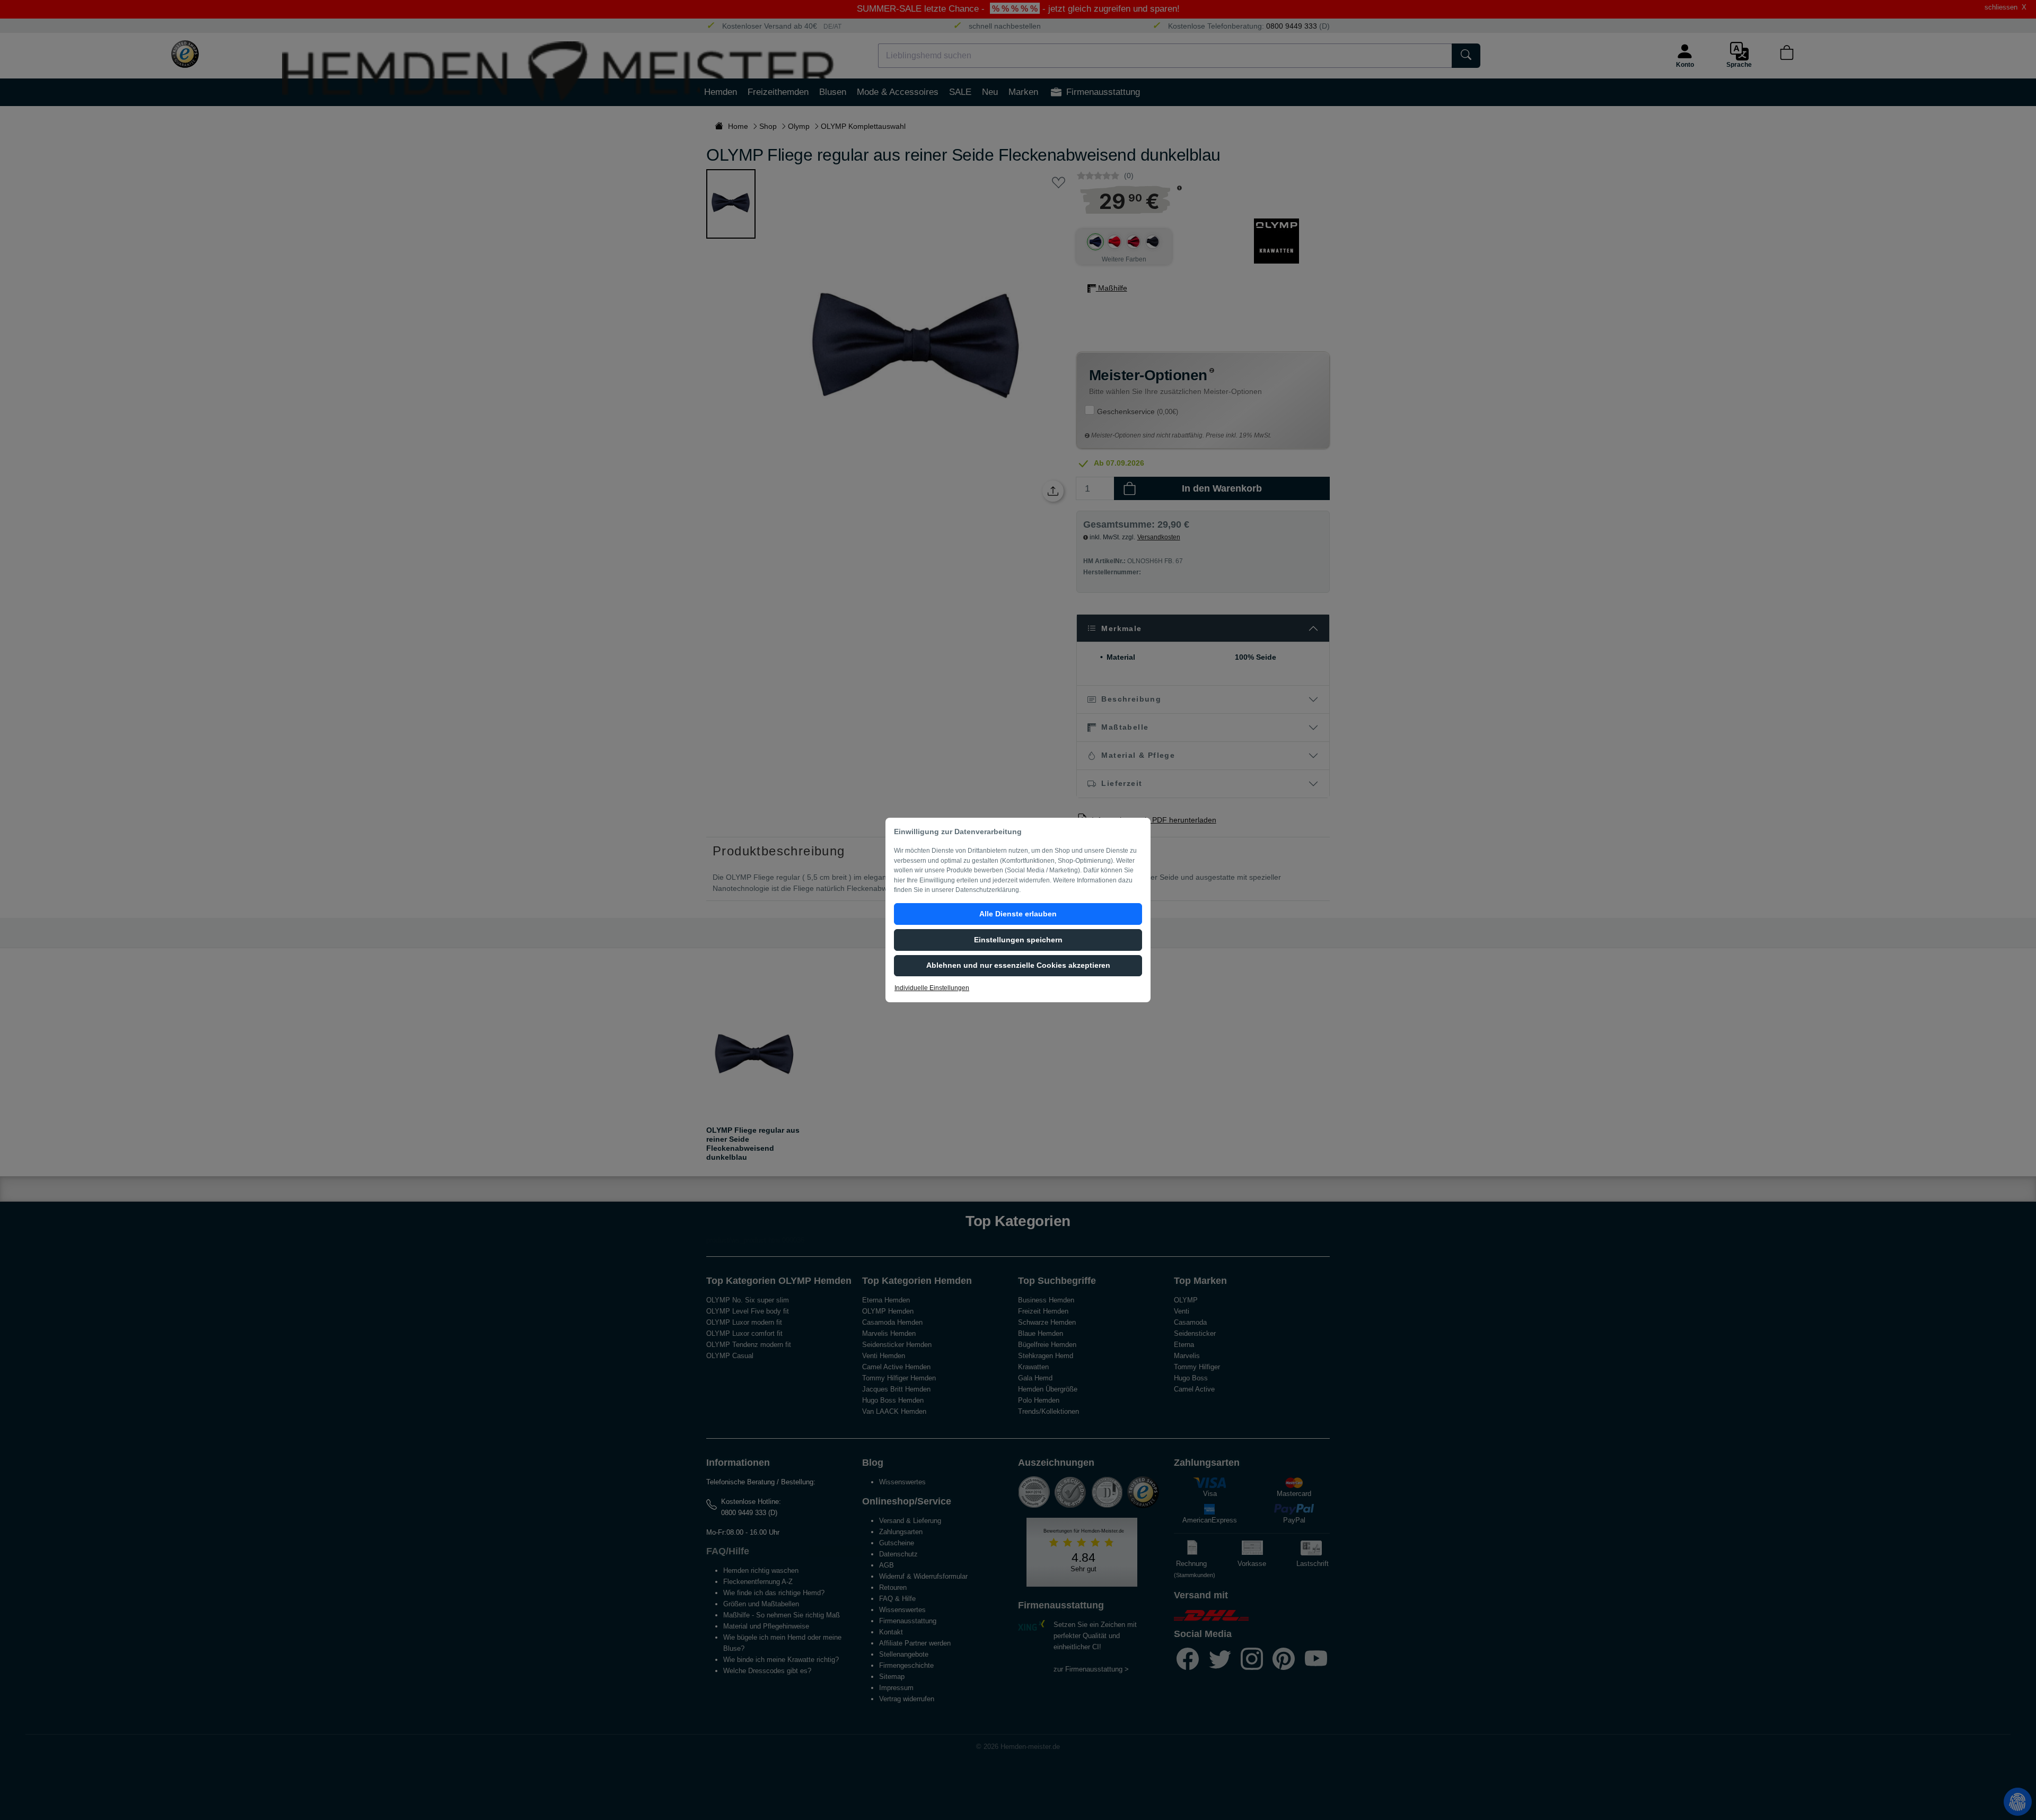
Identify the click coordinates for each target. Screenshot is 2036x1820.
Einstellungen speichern (1018, 940)
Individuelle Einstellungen (932, 988)
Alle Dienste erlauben (1018, 914)
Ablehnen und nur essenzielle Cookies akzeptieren (1018, 965)
